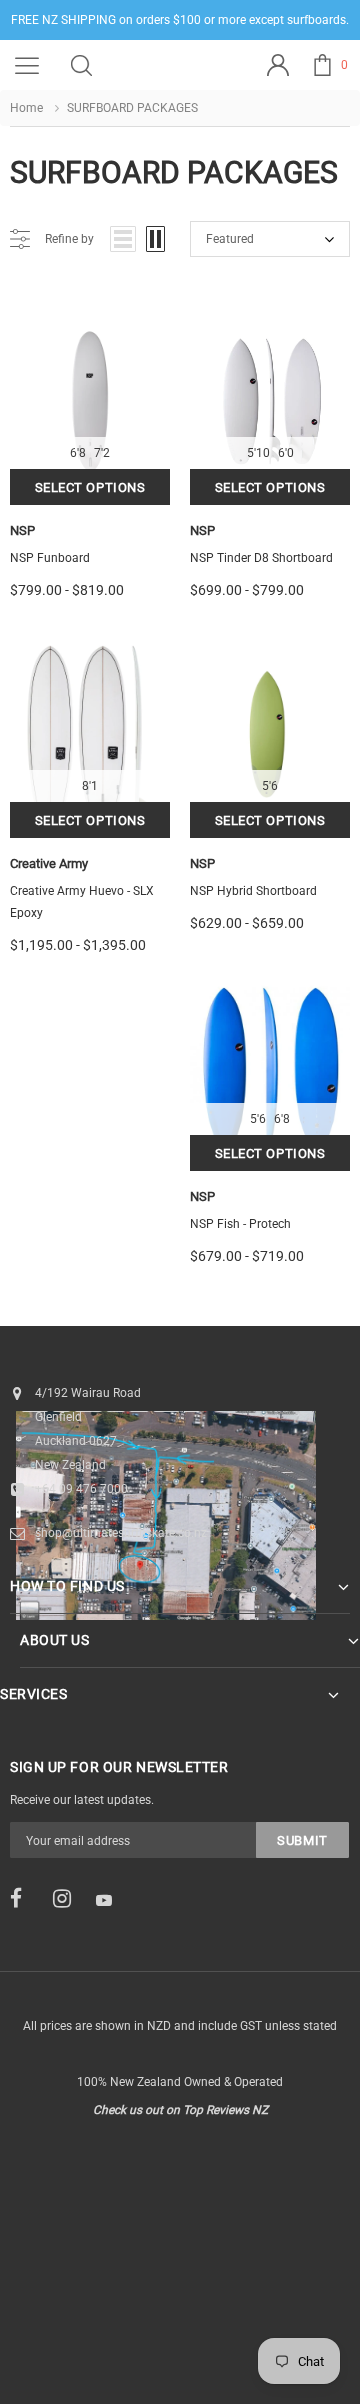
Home (26, 108)
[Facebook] (25, 1899)
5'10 (258, 453)
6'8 (78, 453)
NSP (22, 530)
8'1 (90, 786)
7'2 (102, 453)
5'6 (270, 786)
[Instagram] (68, 1899)
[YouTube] (111, 1900)
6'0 (286, 453)
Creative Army (49, 863)
